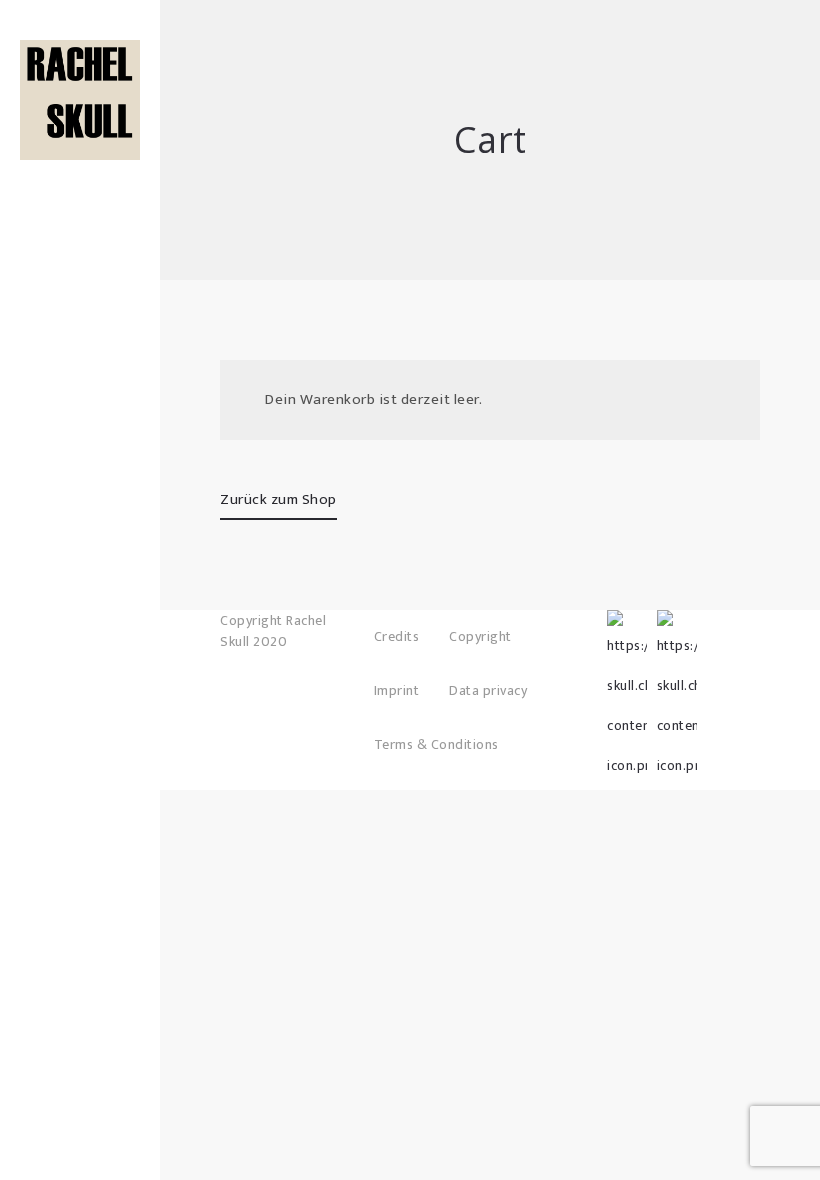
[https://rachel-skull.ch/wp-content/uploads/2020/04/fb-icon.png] (627, 630)
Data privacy (488, 690)
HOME (80, 120)
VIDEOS (80, 210)
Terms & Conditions (436, 744)
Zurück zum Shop (278, 499)
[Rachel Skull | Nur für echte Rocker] (80, 100)
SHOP (80, 150)
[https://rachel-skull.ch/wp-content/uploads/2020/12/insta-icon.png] (677, 630)
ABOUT (80, 180)
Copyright (480, 636)
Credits (397, 636)
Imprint (397, 690)
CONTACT (80, 240)
